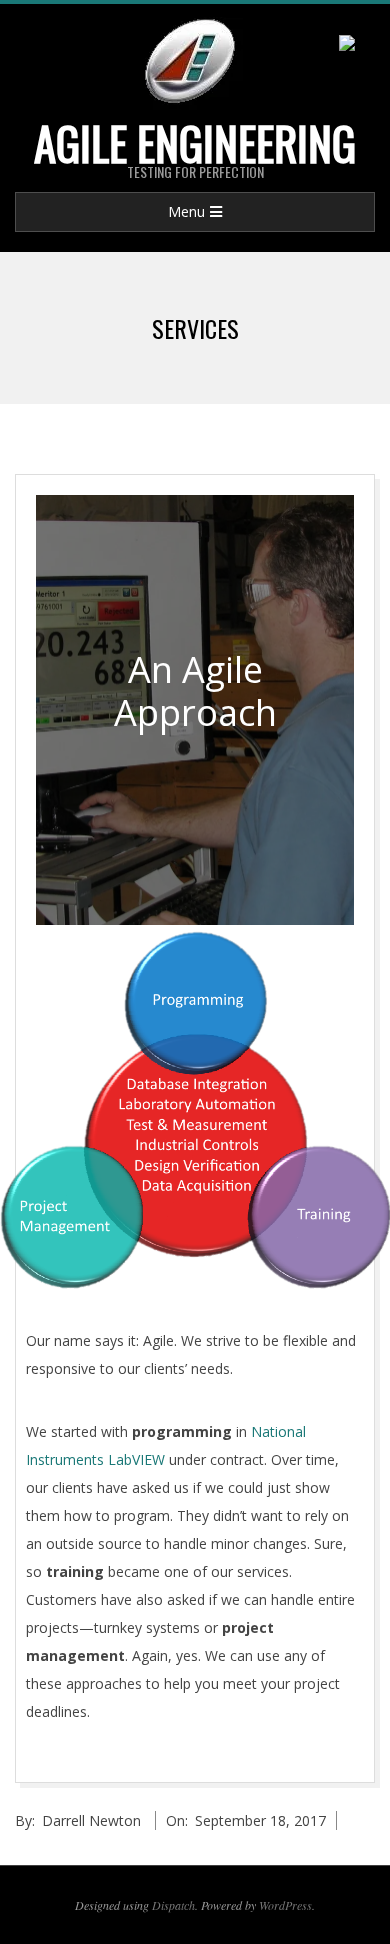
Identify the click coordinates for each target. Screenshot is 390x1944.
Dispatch (173, 1905)
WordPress (285, 1905)
